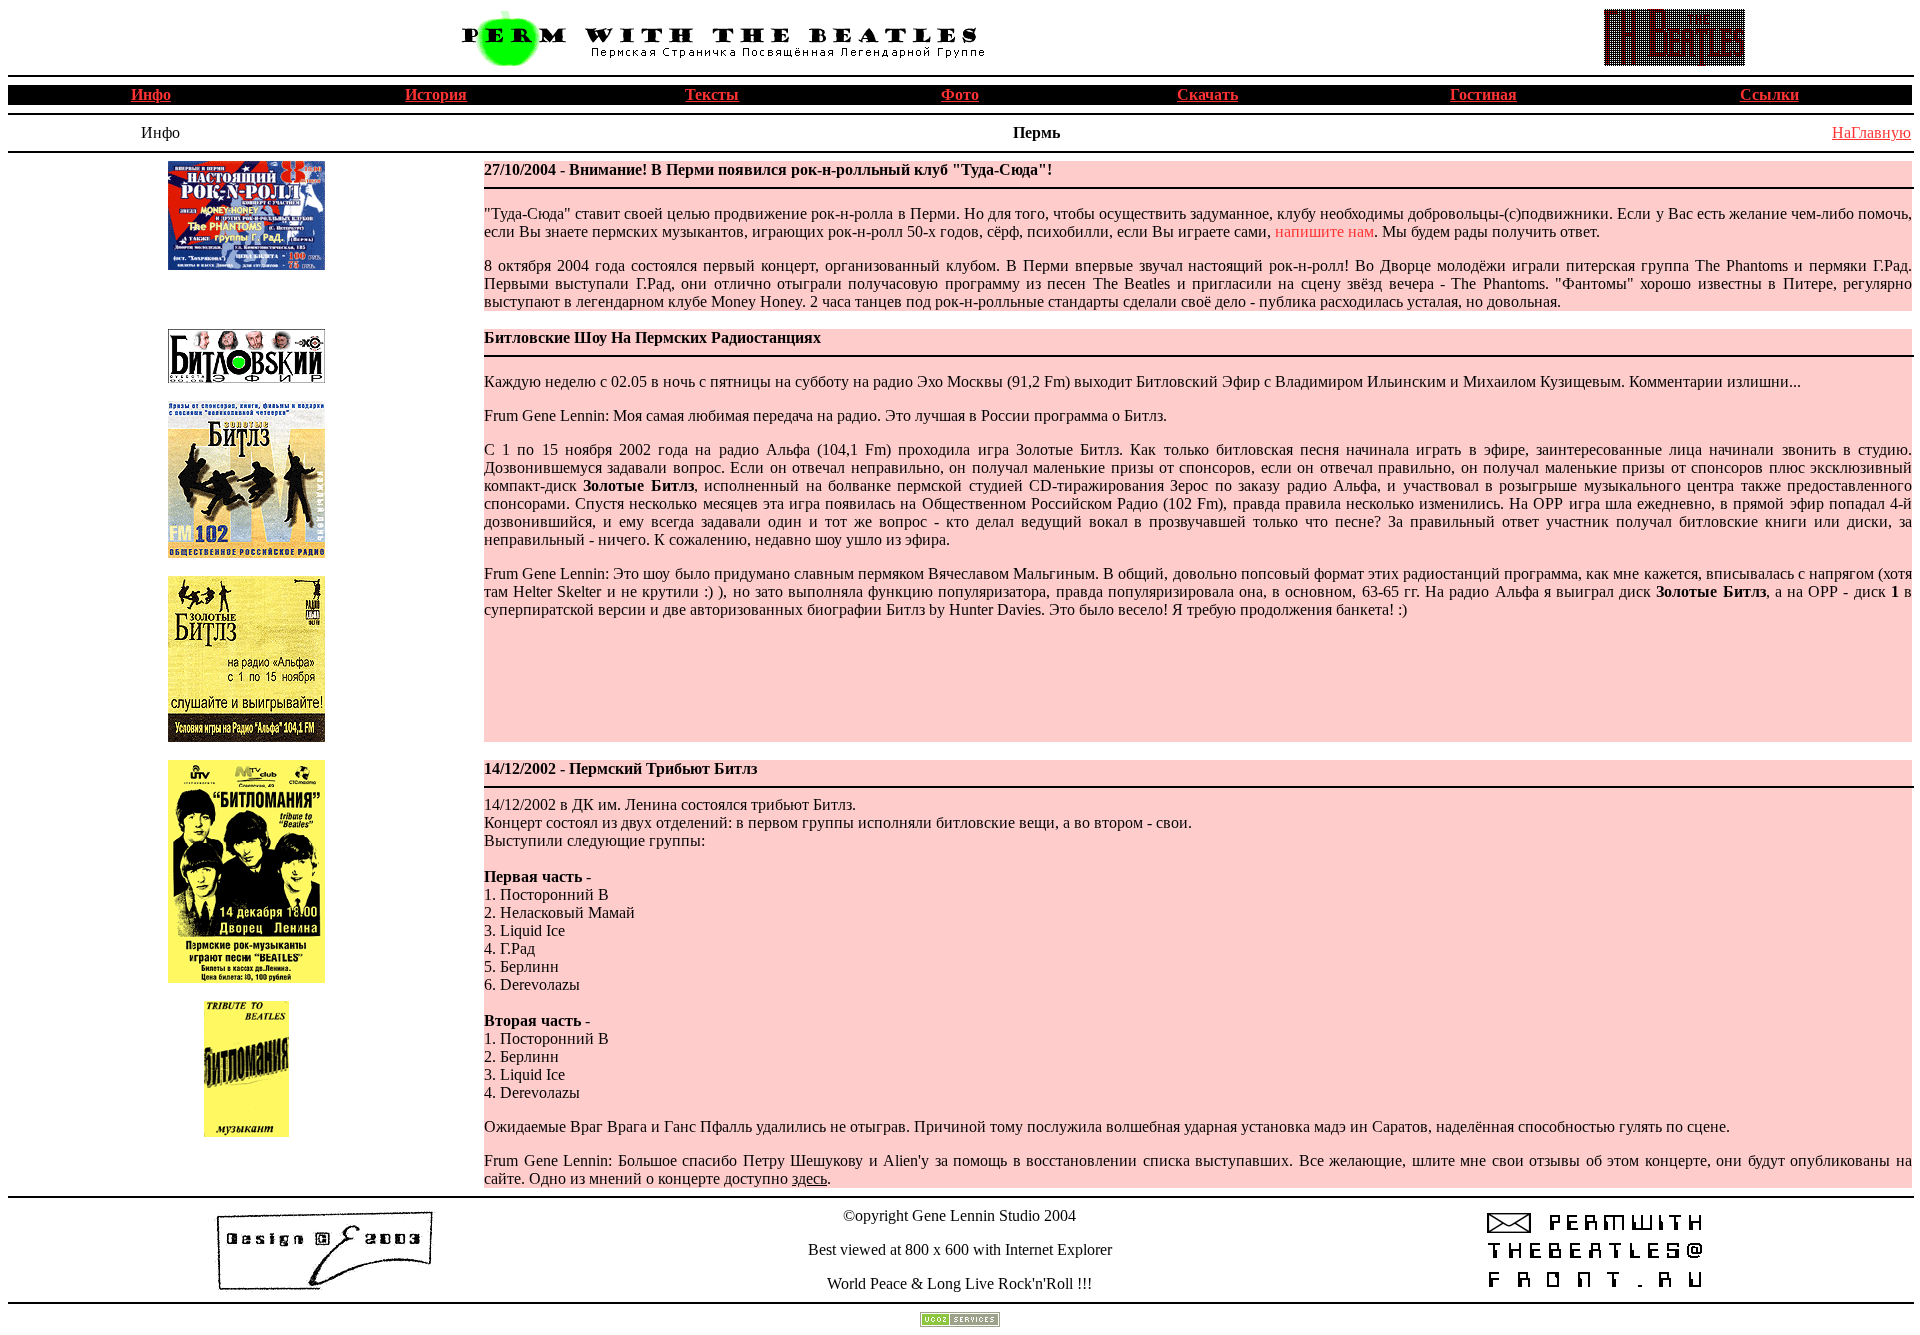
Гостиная (1483, 94)
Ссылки (1769, 94)
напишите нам (1324, 231)
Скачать (1207, 94)
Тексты (712, 94)
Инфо (151, 94)
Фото (960, 94)
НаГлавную (1871, 132)
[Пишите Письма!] (1594, 1287)
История (436, 94)
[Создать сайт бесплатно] (960, 1321)
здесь (809, 1178)
